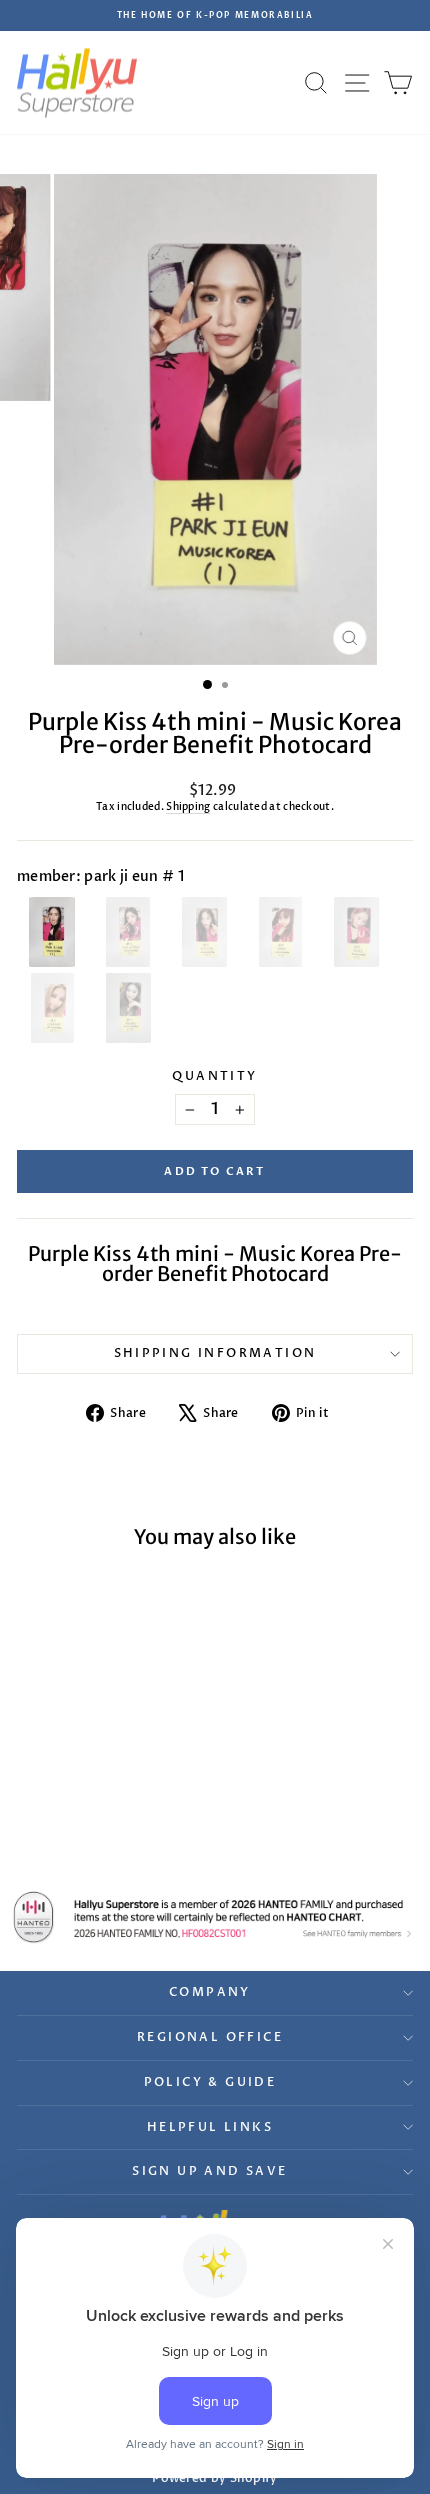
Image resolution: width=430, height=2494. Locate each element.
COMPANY (210, 1992)
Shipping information (215, 1353)
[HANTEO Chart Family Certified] (215, 1917)
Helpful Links (210, 2127)
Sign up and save (209, 2171)
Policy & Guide (210, 2082)
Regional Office (210, 2037)
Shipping (188, 807)
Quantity (214, 1076)
